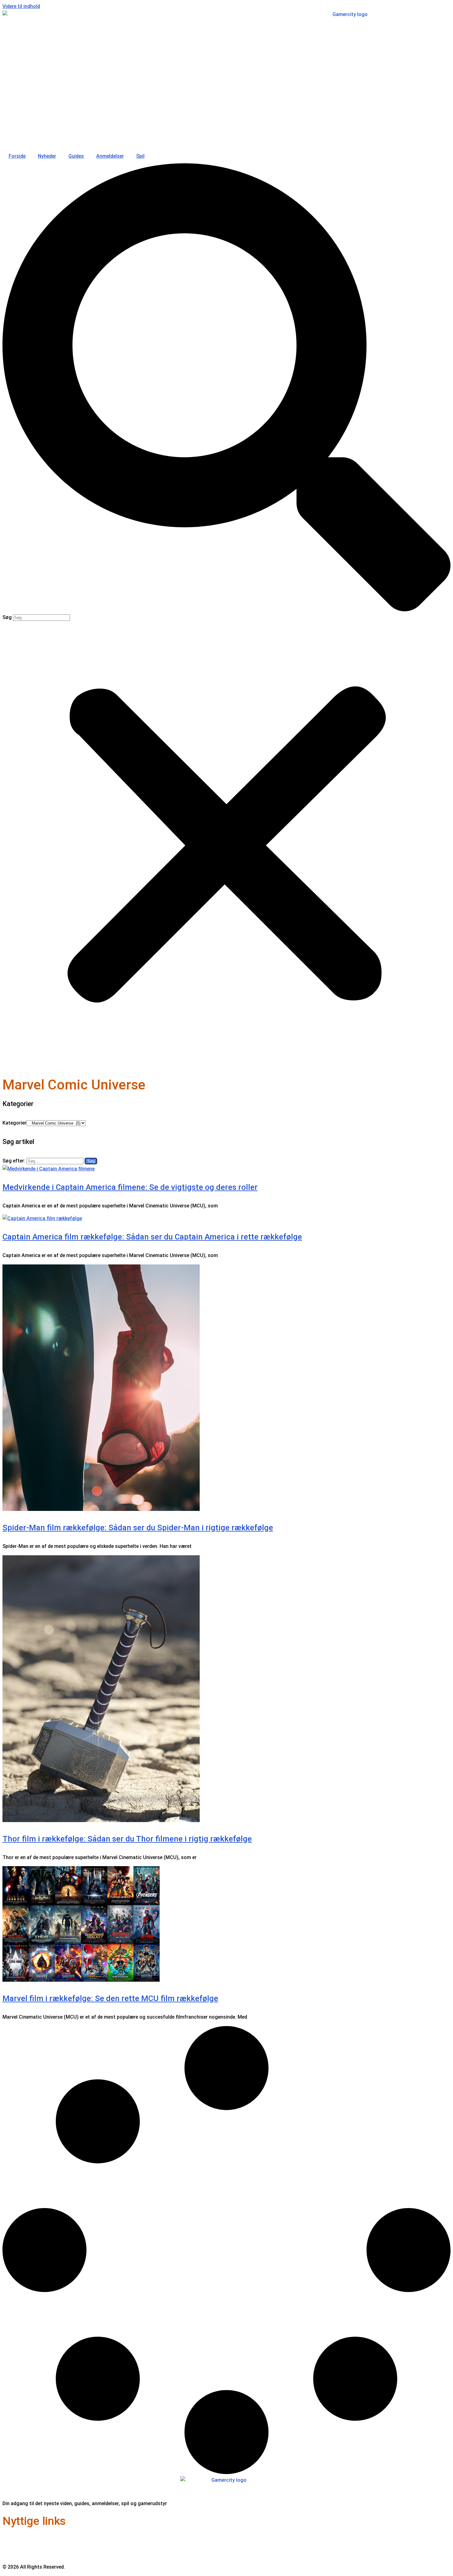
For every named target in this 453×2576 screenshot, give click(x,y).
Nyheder (47, 156)
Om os (10, 2538)
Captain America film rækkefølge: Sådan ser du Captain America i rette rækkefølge (152, 1237)
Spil (140, 156)
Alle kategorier (19, 2554)
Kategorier (14, 1123)
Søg (7, 617)
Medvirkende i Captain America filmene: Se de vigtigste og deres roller (130, 1187)
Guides (76, 156)
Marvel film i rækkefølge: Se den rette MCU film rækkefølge (110, 1998)
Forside (17, 156)
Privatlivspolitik (20, 2546)
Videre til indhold (21, 6)
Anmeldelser (110, 156)
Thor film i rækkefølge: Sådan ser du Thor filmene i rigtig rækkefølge (127, 1839)
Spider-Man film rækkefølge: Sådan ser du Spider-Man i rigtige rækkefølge (138, 1528)
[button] (226, 389)
